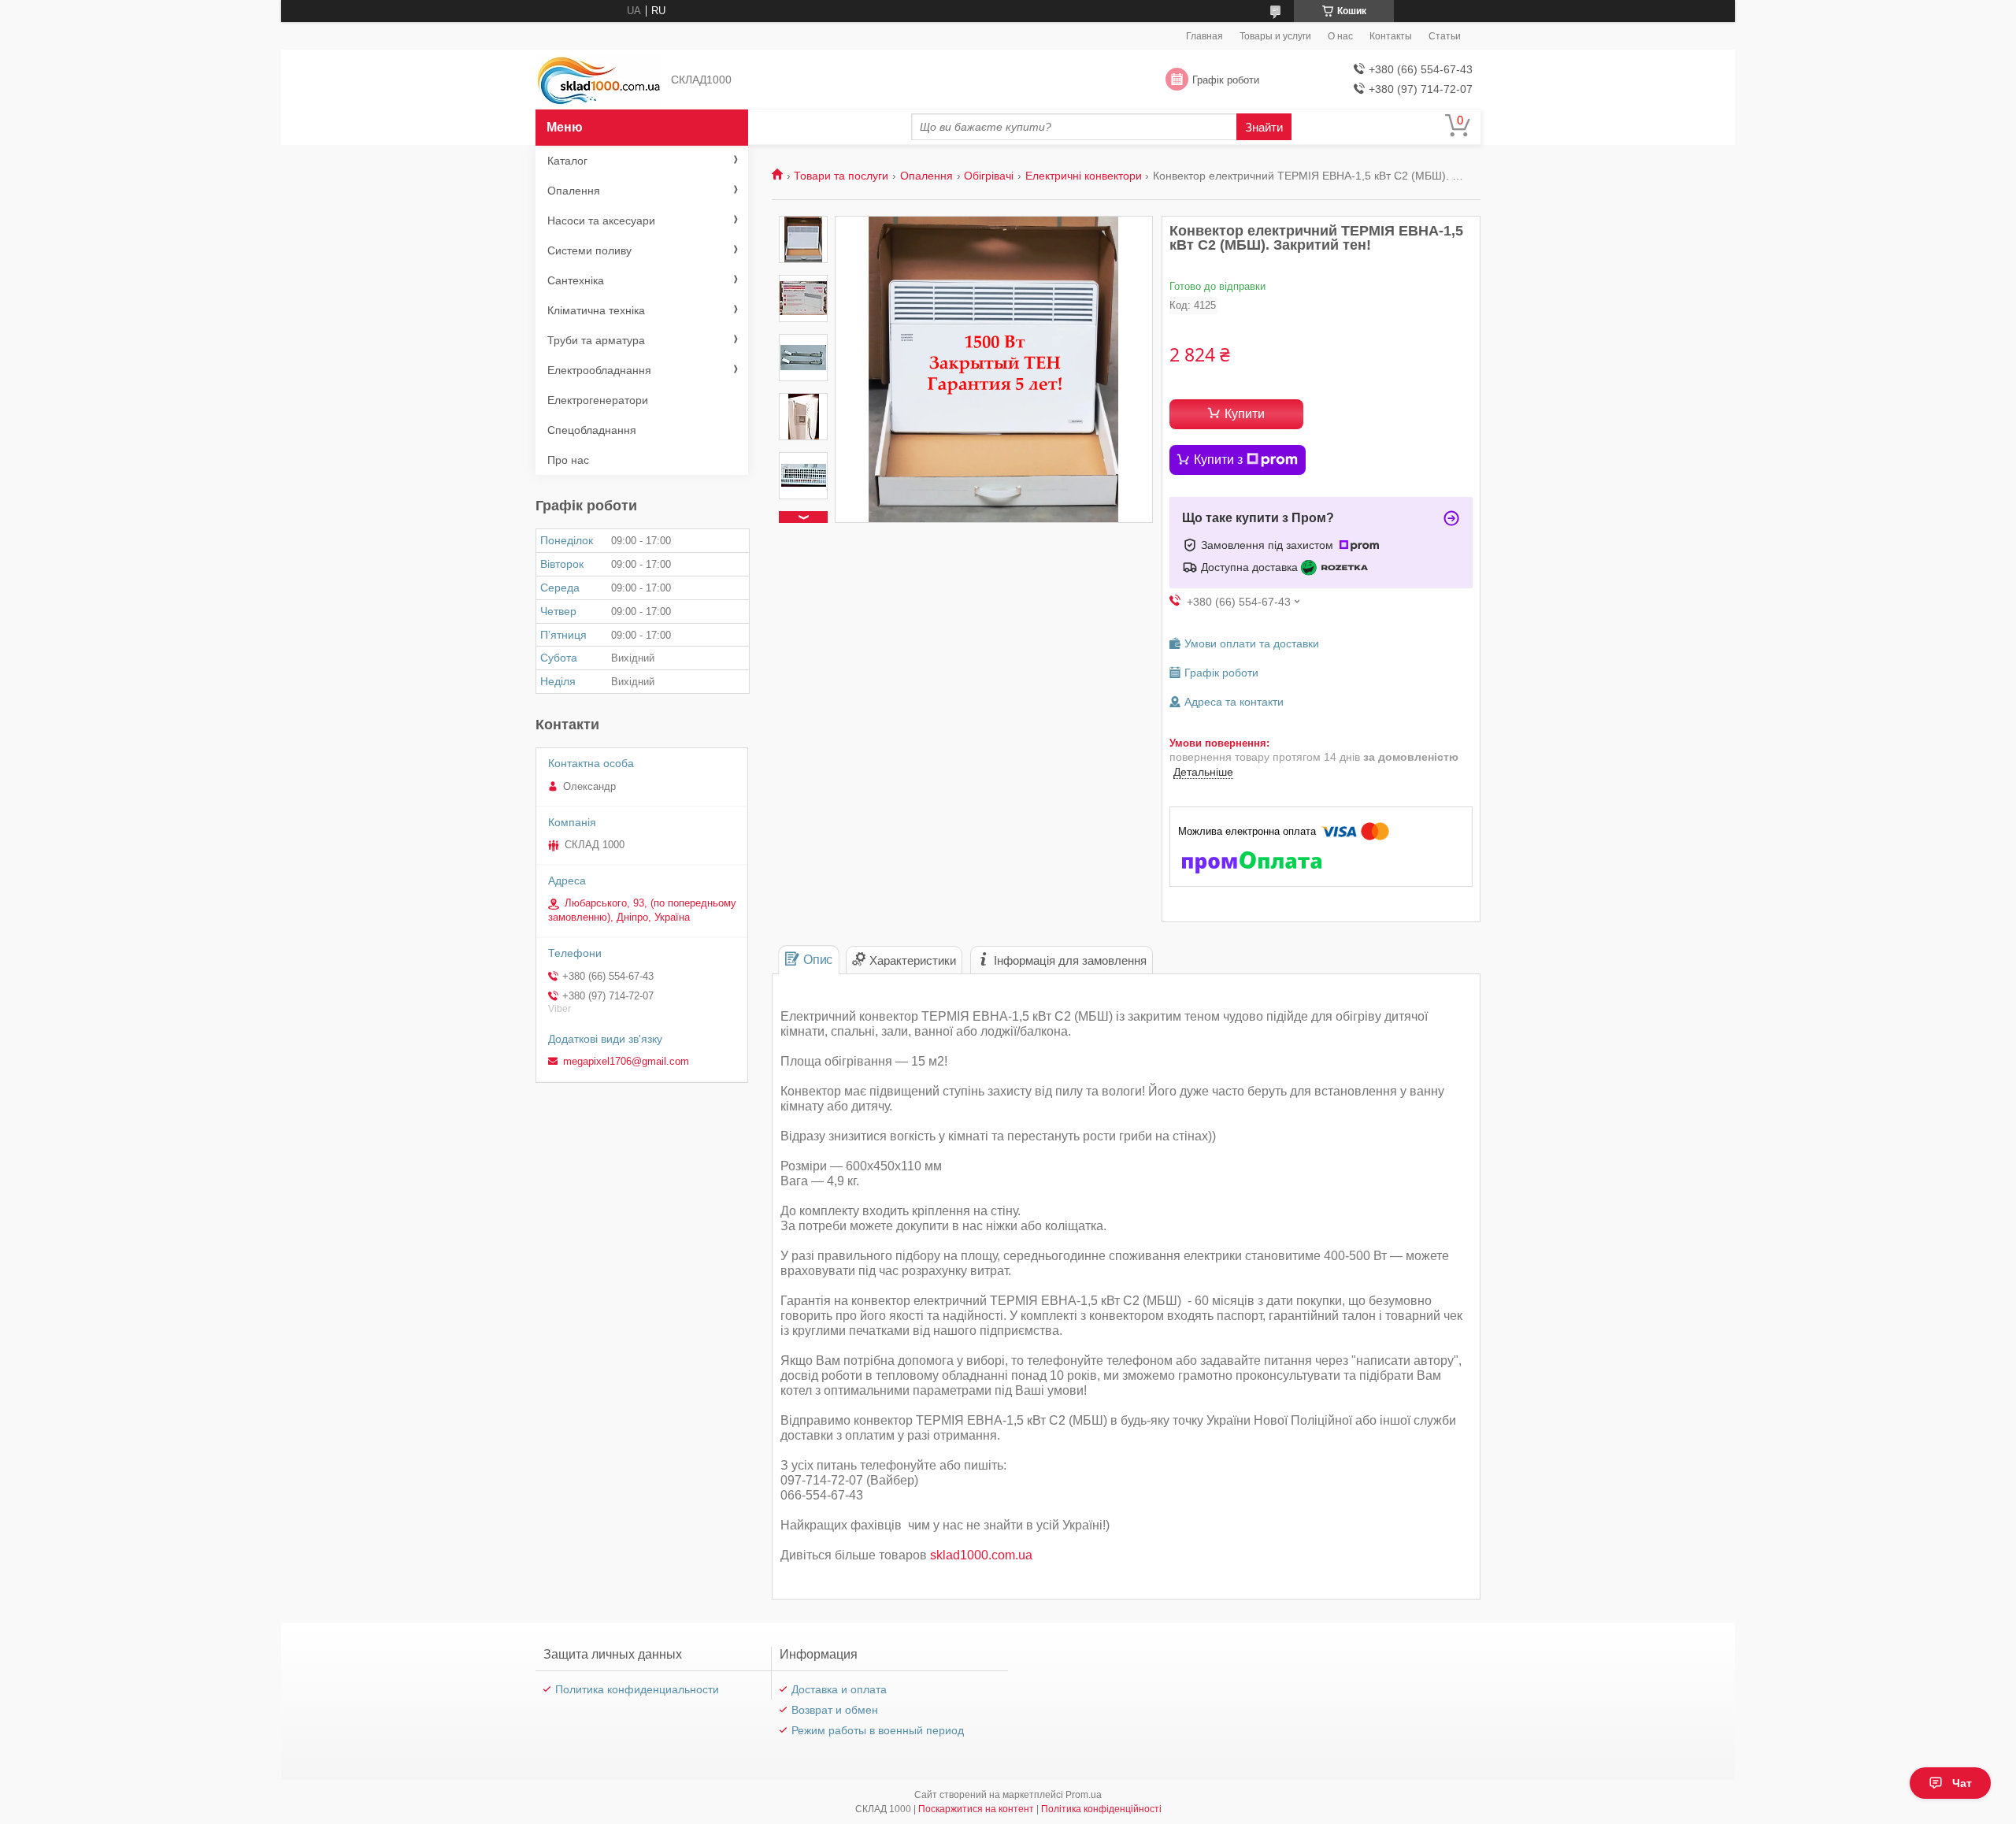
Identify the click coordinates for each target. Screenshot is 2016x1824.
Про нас (568, 460)
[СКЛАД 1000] (598, 80)
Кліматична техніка (596, 310)
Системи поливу (589, 250)
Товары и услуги (1275, 36)
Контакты (1391, 36)
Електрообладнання (599, 370)
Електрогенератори (598, 400)
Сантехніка (576, 280)
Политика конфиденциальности (637, 1689)
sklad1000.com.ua (981, 1555)
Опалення (926, 176)
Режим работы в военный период (878, 1730)
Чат (1962, 1783)
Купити (1245, 414)
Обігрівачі (989, 176)
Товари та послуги (841, 176)
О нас (1340, 36)
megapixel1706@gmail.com (626, 1061)
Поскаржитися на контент (976, 1809)
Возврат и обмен (835, 1710)
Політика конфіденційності (1101, 1809)
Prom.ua (1084, 1795)
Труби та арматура (596, 340)
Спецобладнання (592, 430)
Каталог (567, 161)
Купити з (1218, 460)
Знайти (1264, 127)
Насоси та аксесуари (601, 221)
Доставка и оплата (839, 1689)
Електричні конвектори (1084, 176)
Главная (1204, 36)
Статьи (1445, 36)
